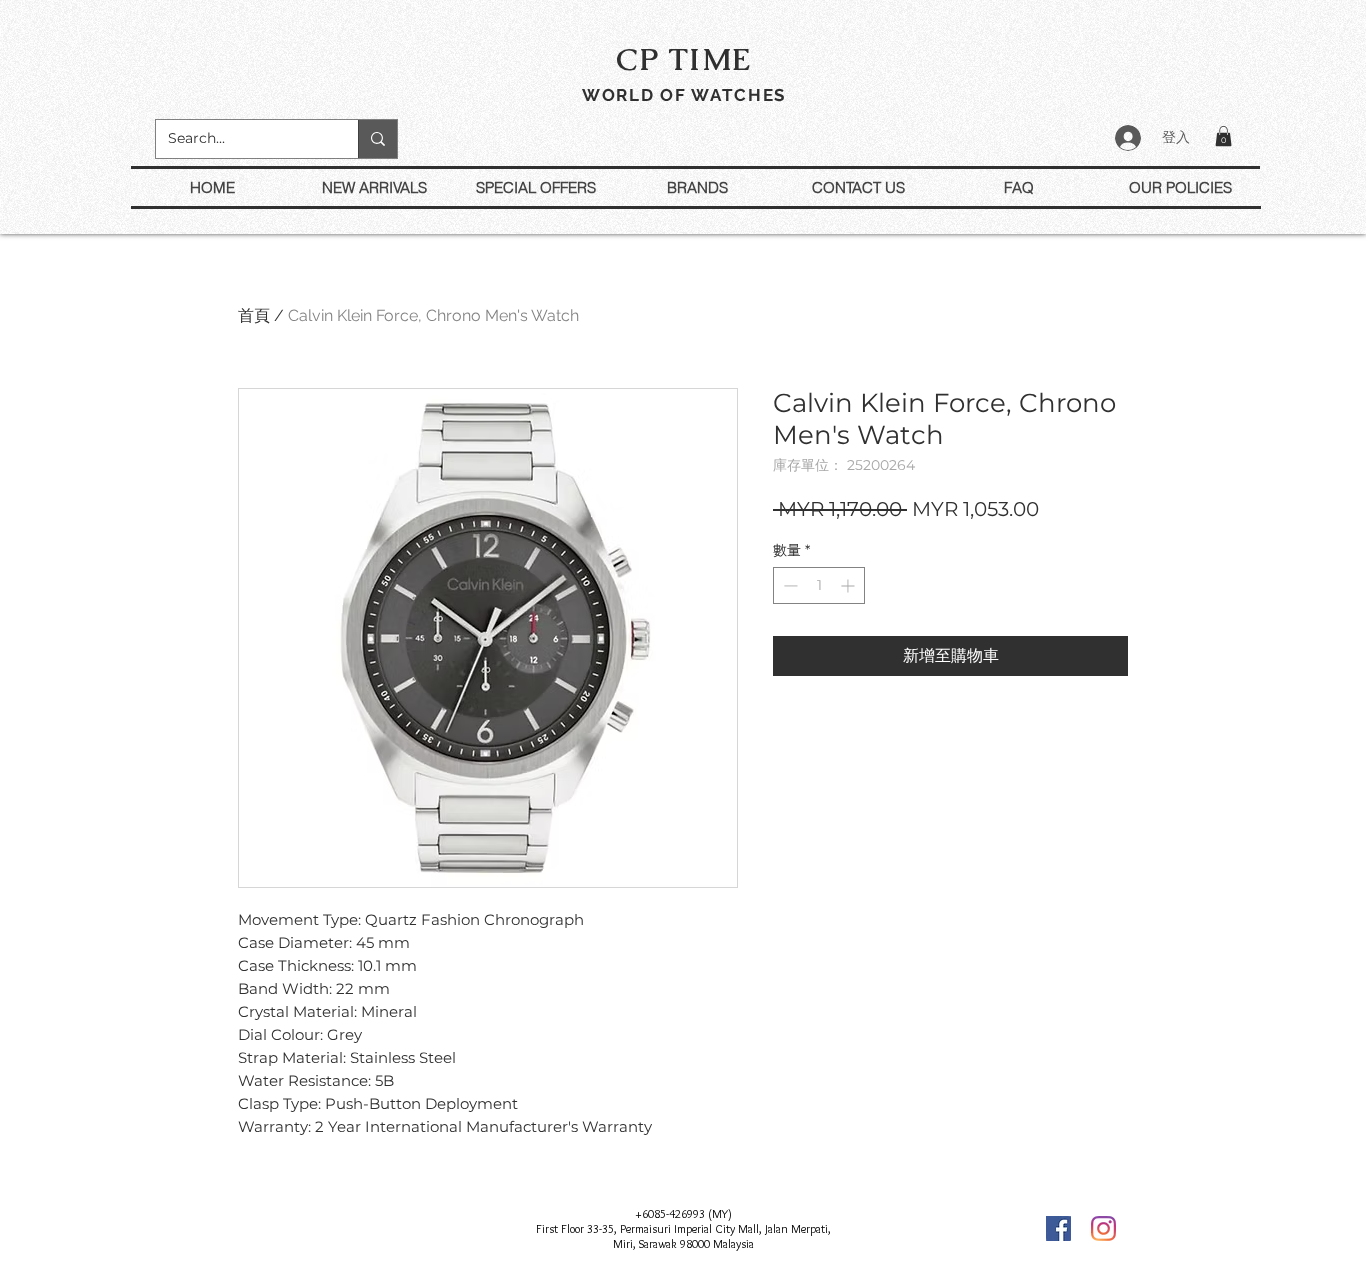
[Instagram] (1103, 1228)
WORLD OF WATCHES (684, 95)
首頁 (254, 315)
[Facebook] (1058, 1228)
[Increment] (849, 585)
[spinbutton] (819, 585)
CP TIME (684, 59)
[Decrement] (788, 585)
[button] (1223, 136)
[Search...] (377, 139)
